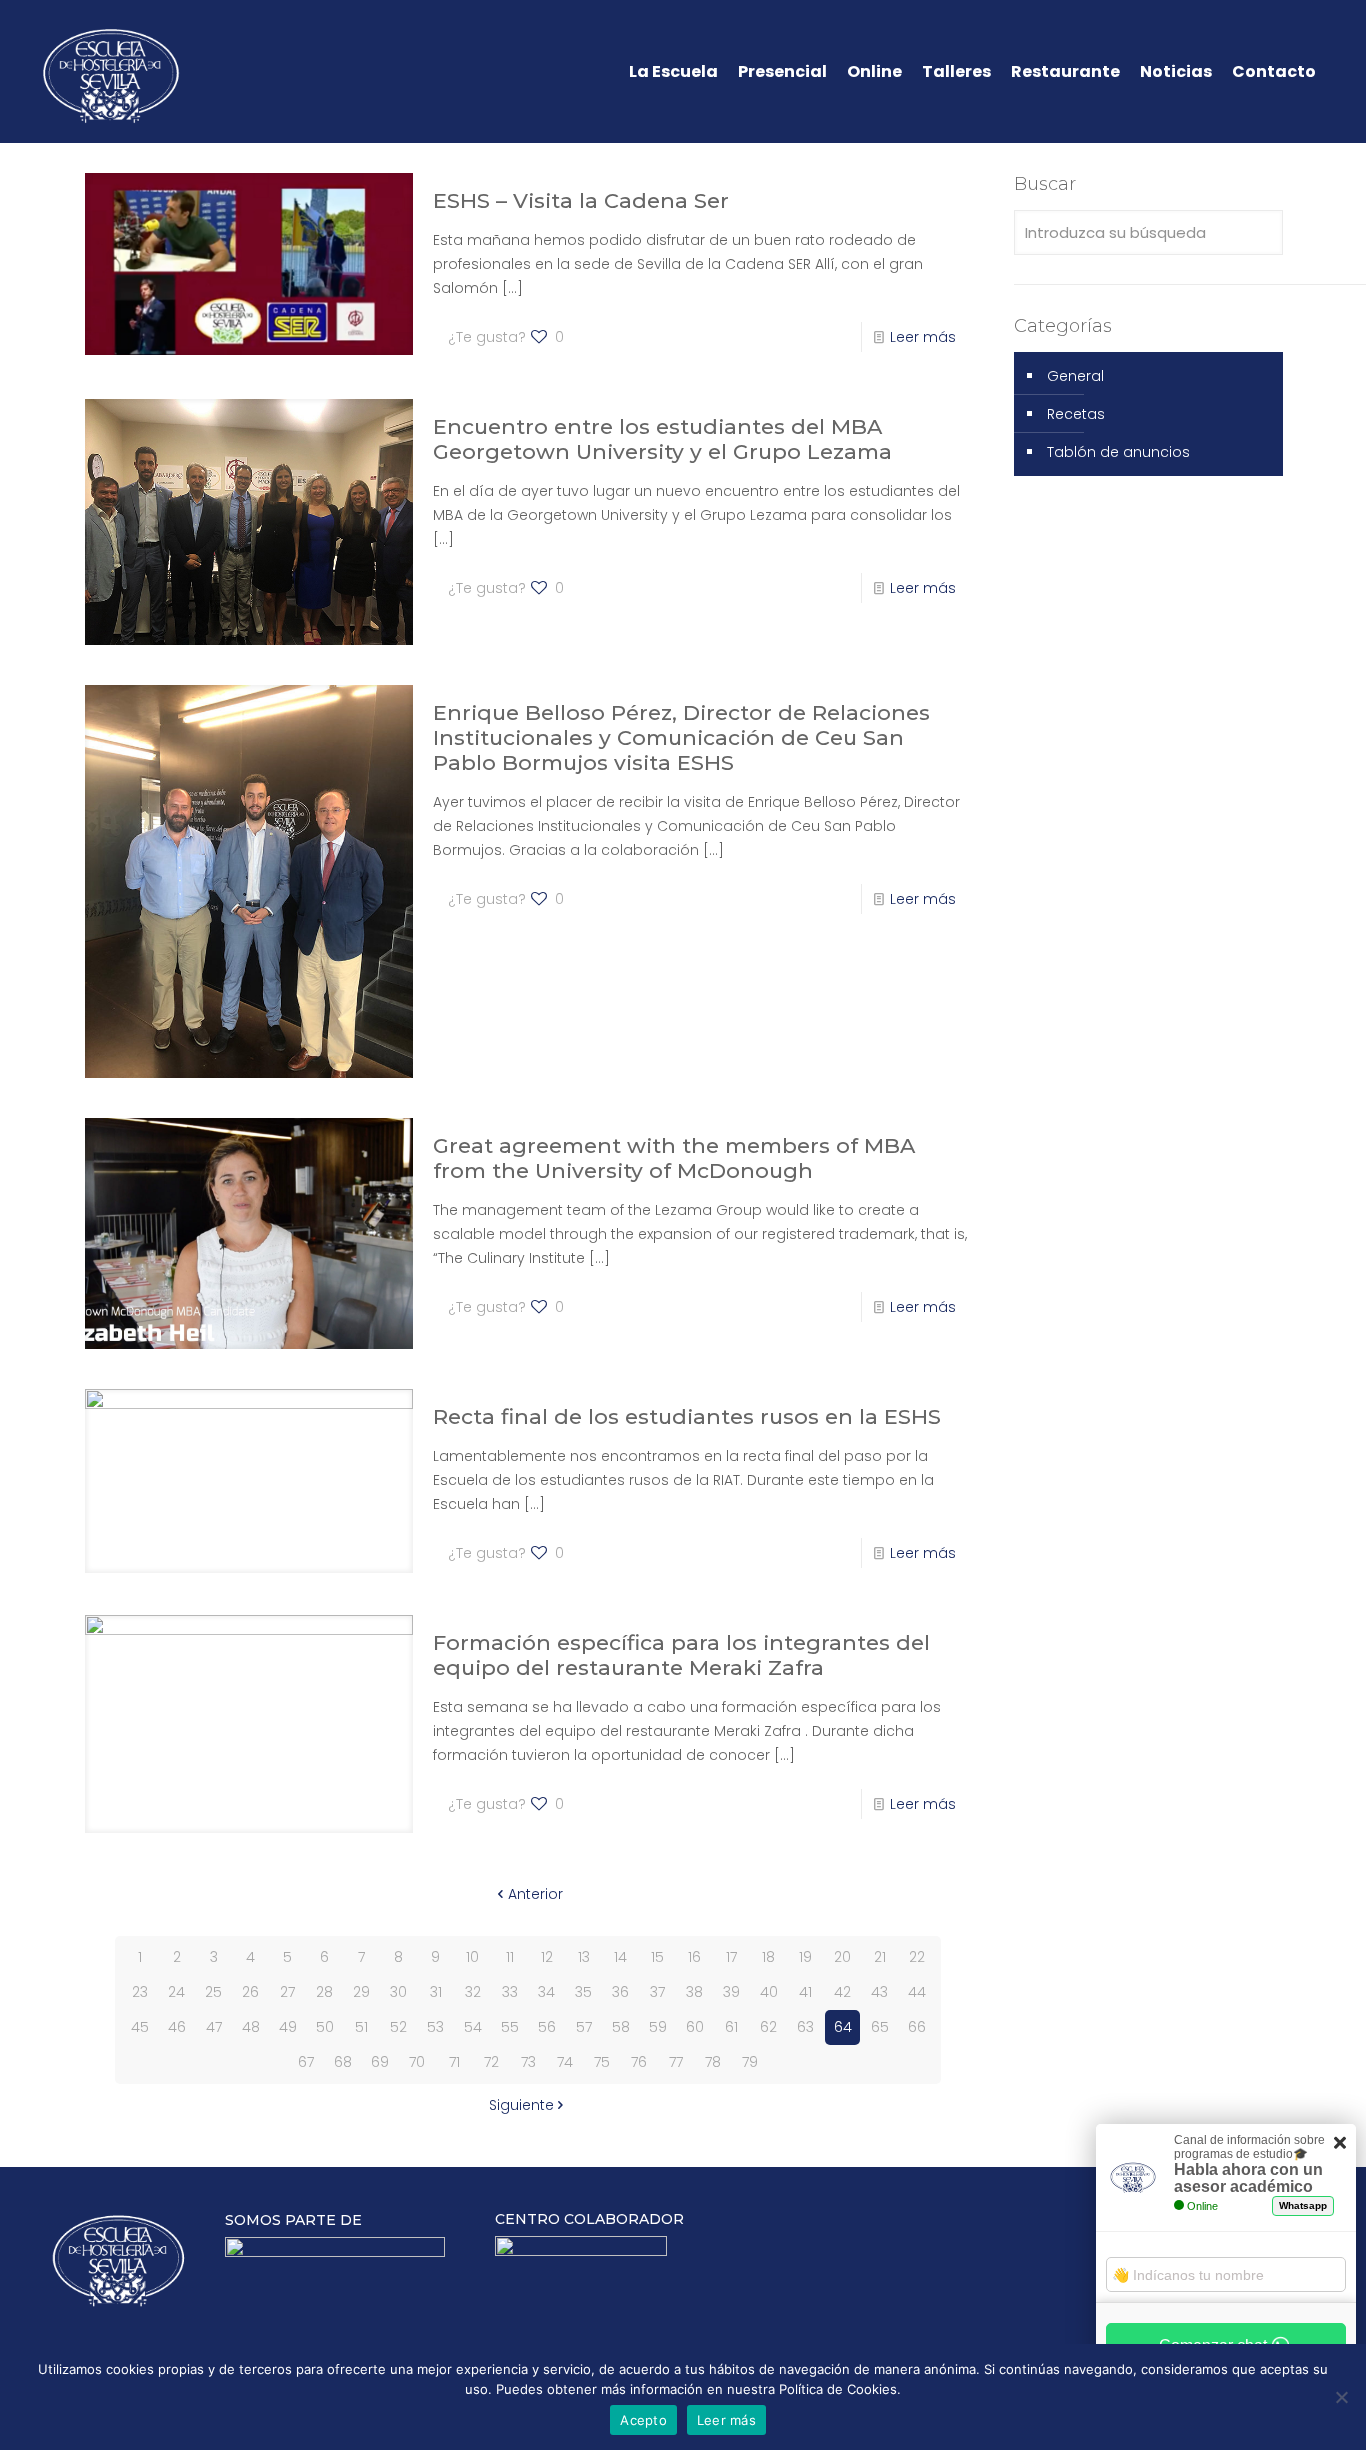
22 (917, 1957)
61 (731, 2027)
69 (380, 2062)
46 (177, 2027)
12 (547, 1957)
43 (879, 1992)
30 (398, 1992)
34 (546, 1992)
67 (306, 2062)
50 (325, 2027)
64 (843, 2027)
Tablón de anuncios (1118, 452)
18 (768, 1957)
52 (398, 2027)
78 (713, 2062)
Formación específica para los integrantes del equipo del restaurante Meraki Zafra (681, 1655)
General (1075, 376)
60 (695, 2027)
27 (287, 1992)
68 (343, 2062)
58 (621, 2027)
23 (140, 1992)
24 (176, 1992)
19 (805, 1957)
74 (565, 2062)
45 (140, 2027)
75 (602, 2062)
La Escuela (673, 72)
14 (620, 1957)
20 (842, 1957)
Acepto (643, 2420)
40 (769, 1992)
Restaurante (1065, 72)
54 (473, 2027)
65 (880, 2027)
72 (491, 2062)
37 (657, 1992)
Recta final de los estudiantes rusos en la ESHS (687, 1416)
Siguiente (521, 2105)
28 (324, 1992)
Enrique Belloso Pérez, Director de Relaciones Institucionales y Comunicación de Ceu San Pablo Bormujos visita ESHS (681, 737)
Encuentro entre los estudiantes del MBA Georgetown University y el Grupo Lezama (662, 439)
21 (880, 1957)
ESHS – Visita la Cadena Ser (581, 200)
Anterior (535, 1894)
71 (454, 2062)
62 (768, 2027)
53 (435, 2027)
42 (842, 1992)
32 (473, 1992)
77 (676, 2062)
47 (214, 2027)
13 (584, 1957)
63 (805, 2027)
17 (731, 1957)
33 (510, 1992)
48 (251, 2027)
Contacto (1274, 72)
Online (874, 72)
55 (510, 2027)
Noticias (1176, 72)
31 (436, 1992)
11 (510, 1957)
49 (288, 2027)
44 (917, 1992)
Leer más (923, 337)
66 (917, 2027)
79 (750, 2062)
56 (547, 2027)
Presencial (782, 72)
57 (584, 2027)
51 (361, 2027)
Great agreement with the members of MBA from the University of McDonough (674, 1158)
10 (472, 1957)
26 (250, 1992)
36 (620, 1992)
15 (657, 1957)
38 (694, 1992)
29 (361, 1992)
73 (528, 2062)
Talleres (956, 72)
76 (639, 2062)
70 (417, 2062)
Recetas (1076, 414)
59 (658, 2027)
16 (694, 1957)
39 (731, 1992)
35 (583, 1992)
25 (213, 1992)
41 (805, 1992)
